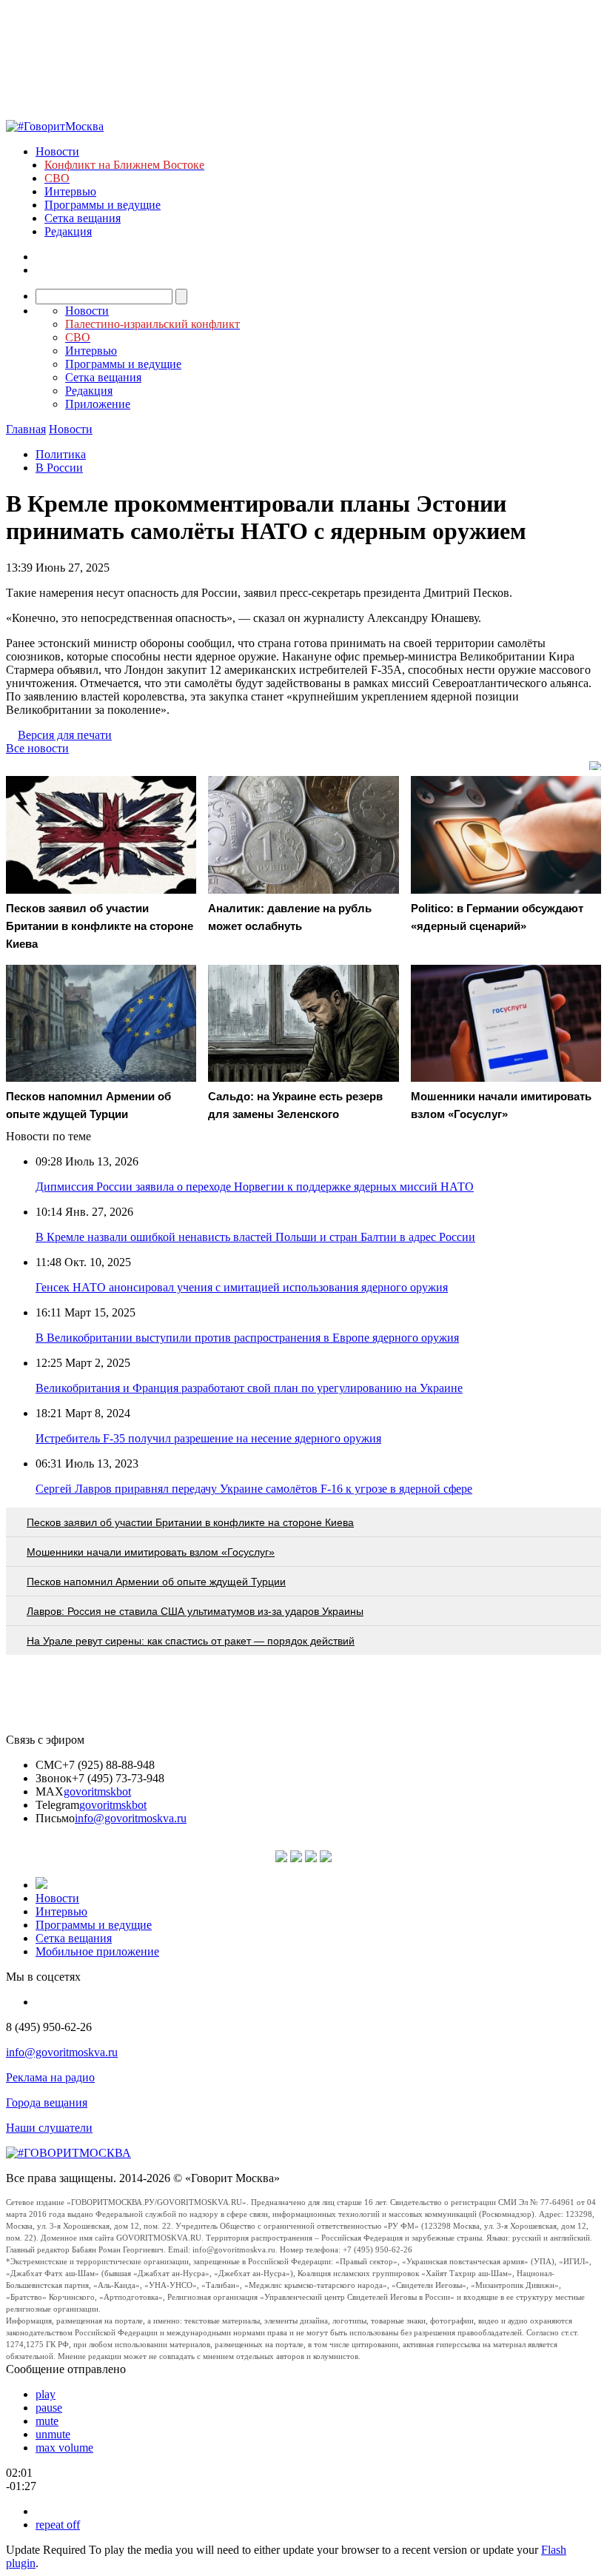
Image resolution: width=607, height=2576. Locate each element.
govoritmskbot (97, 1792)
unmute (53, 2434)
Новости (57, 151)
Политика (61, 454)
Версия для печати (65, 735)
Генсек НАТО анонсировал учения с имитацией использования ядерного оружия (242, 1287)
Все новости (37, 748)
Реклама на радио (50, 2077)
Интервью (70, 191)
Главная (26, 429)
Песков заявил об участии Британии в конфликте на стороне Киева (190, 1522)
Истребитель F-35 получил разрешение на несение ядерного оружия (208, 1438)
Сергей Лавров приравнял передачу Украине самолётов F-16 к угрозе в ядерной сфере (254, 1489)
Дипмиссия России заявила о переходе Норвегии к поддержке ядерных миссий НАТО (255, 1187)
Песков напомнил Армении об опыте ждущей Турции (156, 1582)
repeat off (58, 2525)
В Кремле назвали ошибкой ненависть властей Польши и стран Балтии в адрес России (255, 1237)
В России (59, 468)
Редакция (68, 231)
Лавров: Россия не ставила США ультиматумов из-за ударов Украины (195, 1611)
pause (49, 2408)
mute (47, 2421)
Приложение (98, 404)
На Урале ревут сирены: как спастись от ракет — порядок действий (191, 1641)
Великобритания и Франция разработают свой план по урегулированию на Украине (249, 1388)
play (46, 2394)
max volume (64, 2448)
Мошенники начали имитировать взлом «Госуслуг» (151, 1552)
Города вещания (47, 2102)
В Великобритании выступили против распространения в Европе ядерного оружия (247, 1338)
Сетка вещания (83, 218)
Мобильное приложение (97, 1951)
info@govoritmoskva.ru (131, 1818)
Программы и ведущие (103, 205)
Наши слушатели (49, 2128)
